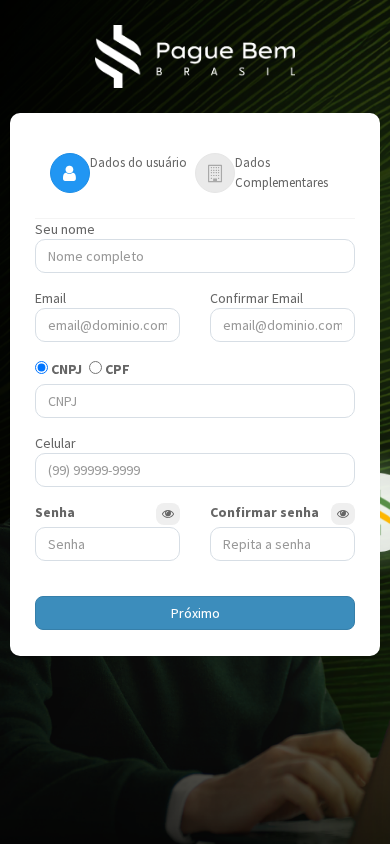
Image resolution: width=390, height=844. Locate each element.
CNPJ (66, 369)
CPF (117, 369)
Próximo (195, 613)
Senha (55, 512)
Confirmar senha (264, 512)
